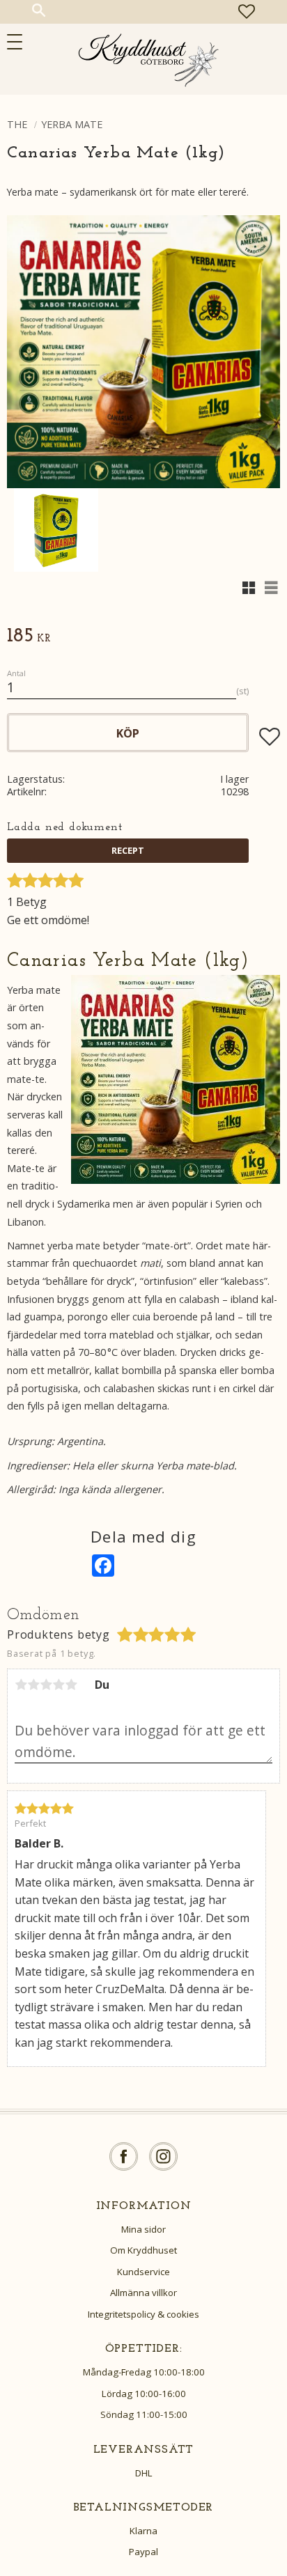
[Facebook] (124, 2156)
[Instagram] (163, 2156)
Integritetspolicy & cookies (143, 2314)
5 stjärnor (71, 1685)
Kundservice (143, 2272)
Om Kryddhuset (143, 2250)
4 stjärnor (59, 1685)
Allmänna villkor (143, 2293)
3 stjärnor (46, 1685)
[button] (19, 42)
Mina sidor (143, 2229)
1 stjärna (21, 1685)
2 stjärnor (33, 1685)
